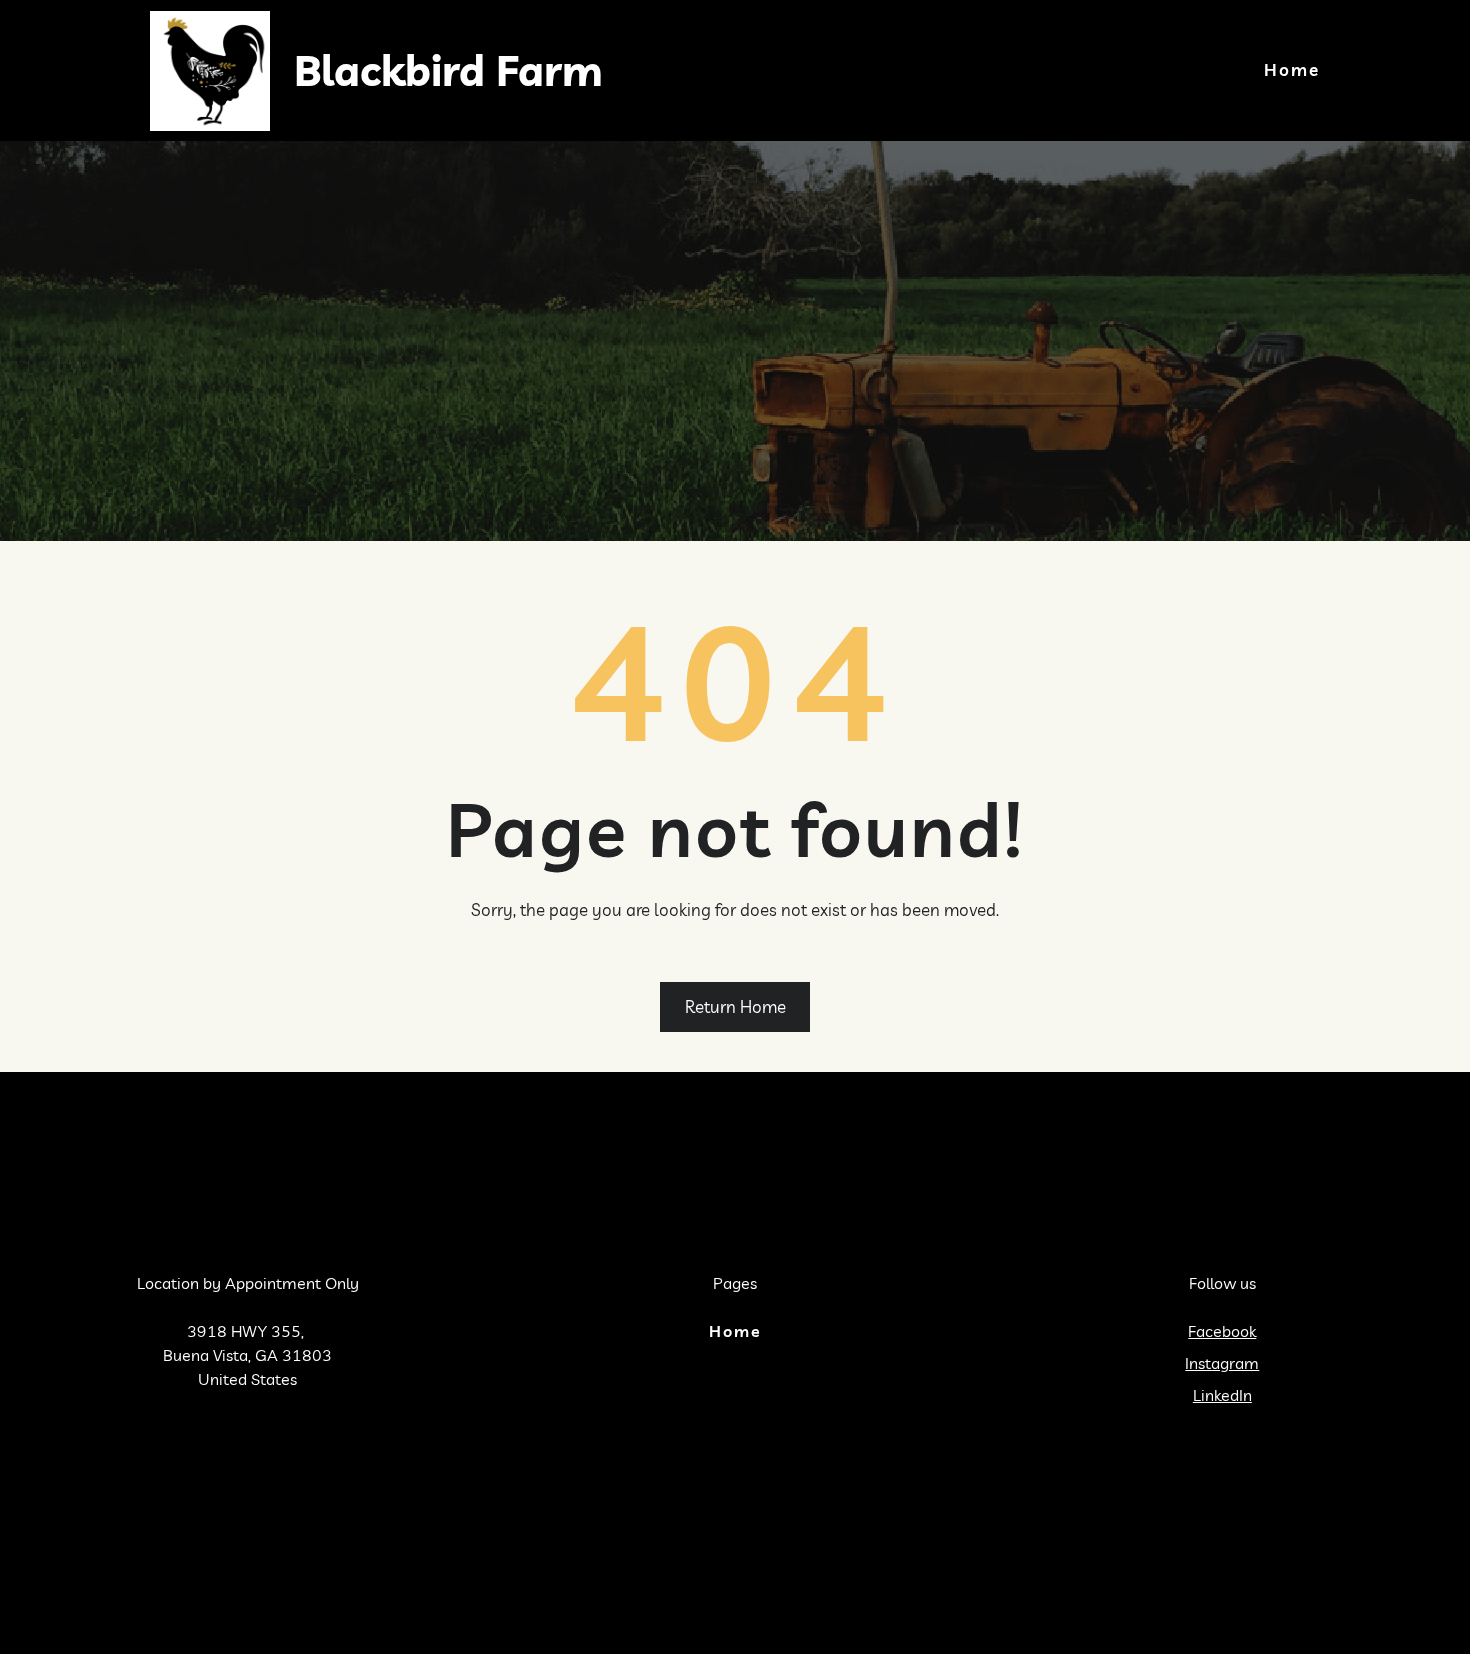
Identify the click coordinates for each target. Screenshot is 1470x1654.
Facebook (1222, 1331)
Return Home (735, 1006)
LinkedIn (1222, 1395)
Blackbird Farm (448, 70)
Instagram (1222, 1363)
